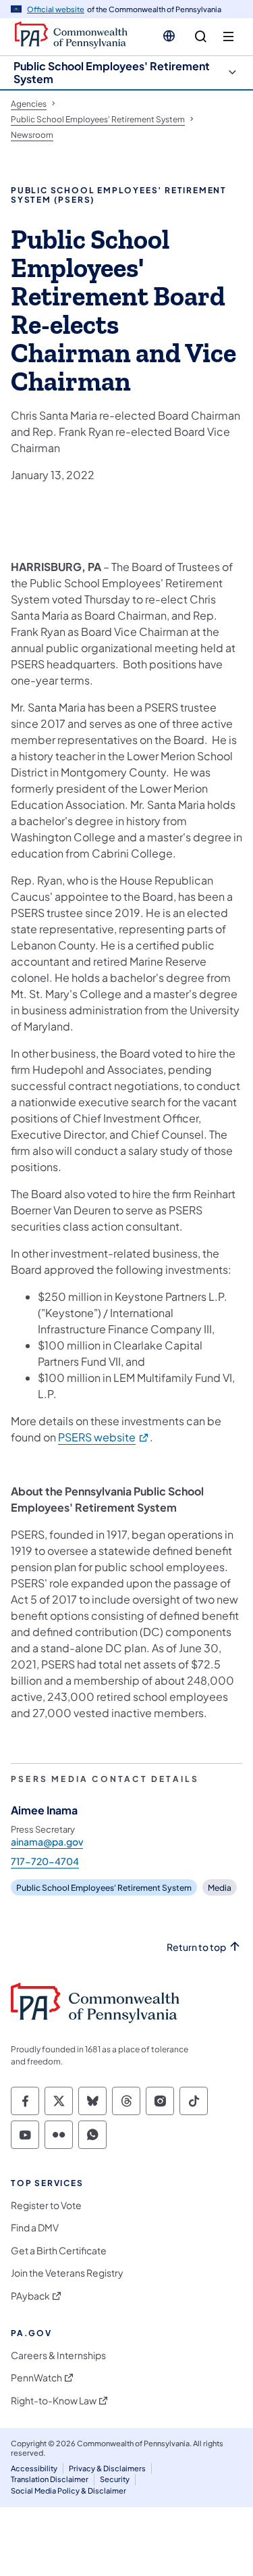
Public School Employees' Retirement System (112, 72)
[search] (201, 37)
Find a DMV (35, 2228)
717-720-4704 (45, 1861)
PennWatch (36, 2378)
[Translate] (169, 36)
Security (115, 2479)
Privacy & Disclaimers (107, 2468)
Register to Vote (46, 2205)
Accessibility (34, 2468)
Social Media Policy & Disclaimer (68, 2491)
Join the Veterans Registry (67, 2273)
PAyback (30, 2296)
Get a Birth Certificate (59, 2251)
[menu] (228, 37)
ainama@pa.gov (47, 1841)
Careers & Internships (58, 2355)
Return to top (196, 1947)
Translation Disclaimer (50, 2479)
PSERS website (104, 1437)
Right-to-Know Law (54, 2401)
